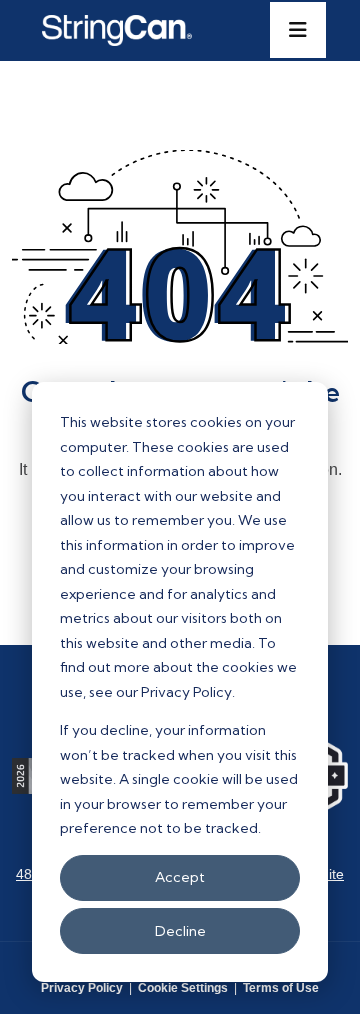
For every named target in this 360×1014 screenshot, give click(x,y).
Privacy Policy (82, 988)
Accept (180, 877)
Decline (180, 931)
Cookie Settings (183, 988)
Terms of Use (281, 988)
